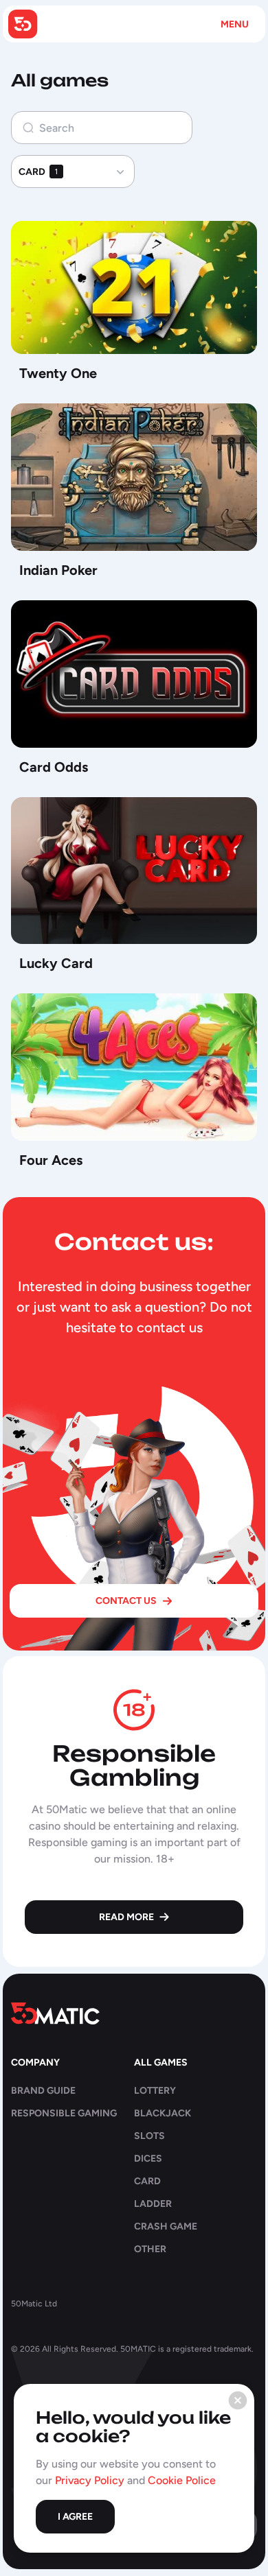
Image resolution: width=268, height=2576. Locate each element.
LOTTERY (155, 2091)
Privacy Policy (90, 2480)
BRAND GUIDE (43, 2091)
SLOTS (149, 2136)
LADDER (153, 2204)
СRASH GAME (166, 2226)
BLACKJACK (163, 2113)
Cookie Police (182, 2480)
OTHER (150, 2249)
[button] (73, 172)
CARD (147, 2181)
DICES (148, 2159)
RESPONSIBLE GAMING (64, 2113)
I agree (75, 2517)
